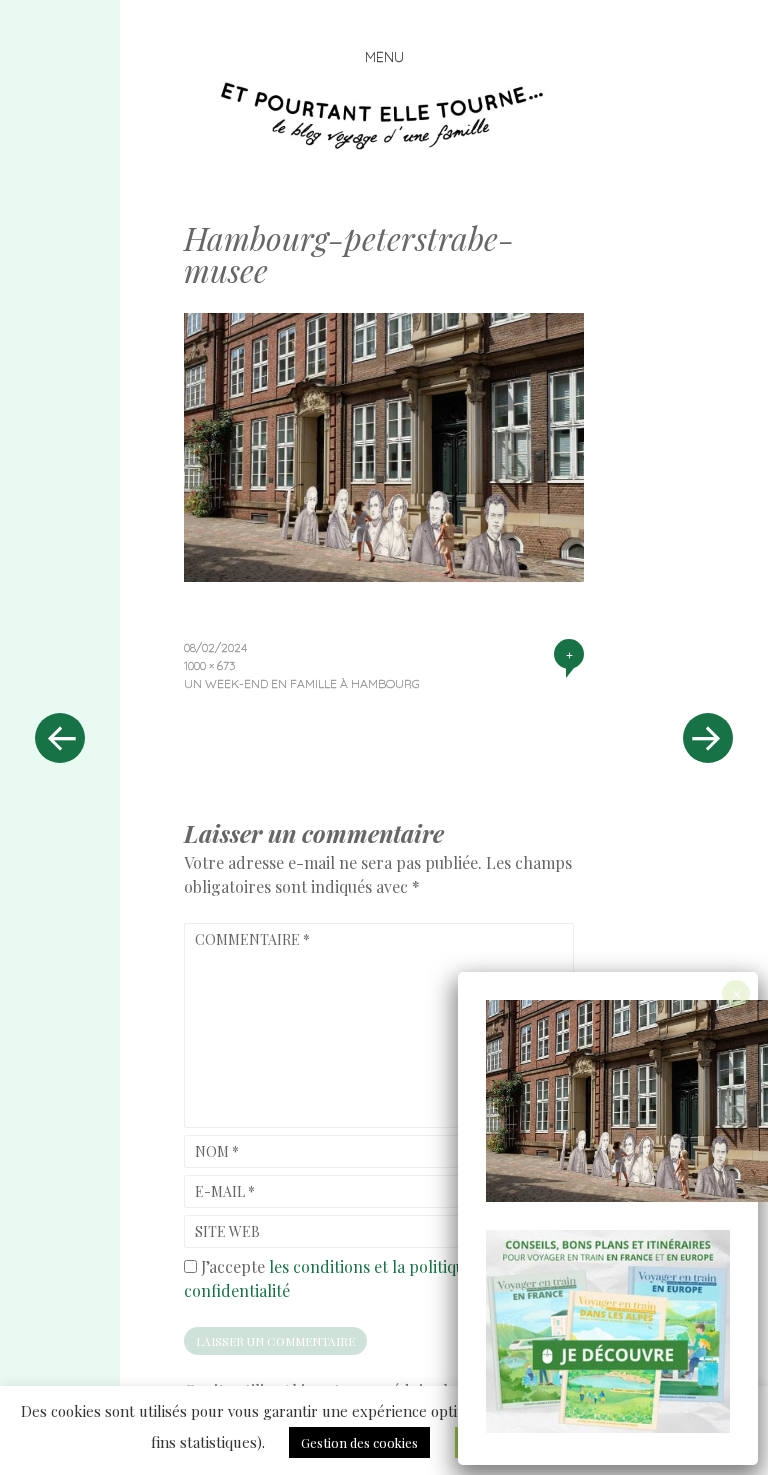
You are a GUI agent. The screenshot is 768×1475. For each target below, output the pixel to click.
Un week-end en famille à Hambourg (302, 683)
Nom (217, 1151)
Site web (227, 1231)
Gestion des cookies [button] (359, 1442)
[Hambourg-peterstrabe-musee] (384, 575)
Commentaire (252, 939)
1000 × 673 (209, 665)
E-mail (225, 1191)
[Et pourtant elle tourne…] (384, 116)
